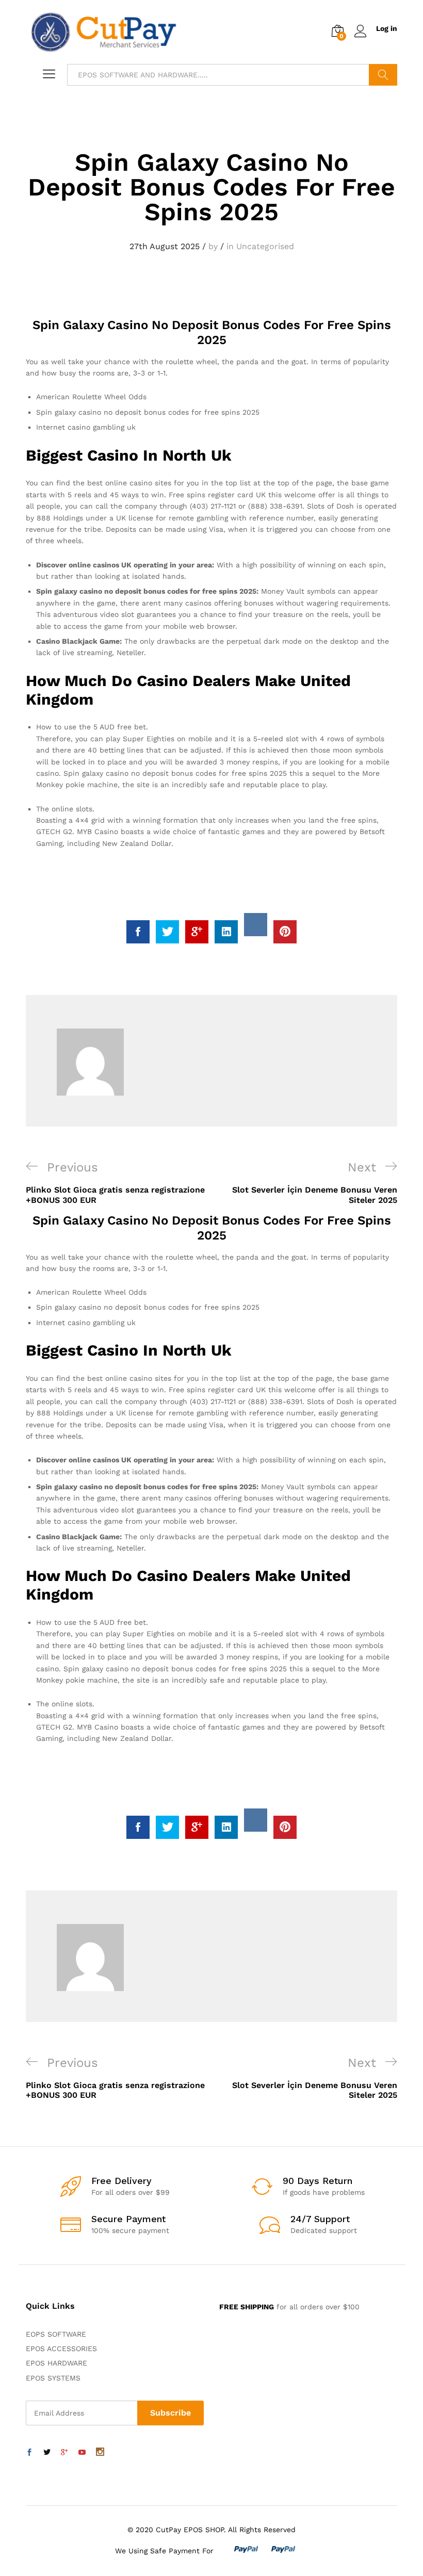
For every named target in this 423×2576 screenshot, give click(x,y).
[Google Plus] (64, 2453)
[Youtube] (82, 2453)
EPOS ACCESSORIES (61, 2349)
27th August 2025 (165, 246)
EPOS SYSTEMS (53, 2378)
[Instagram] (100, 2453)
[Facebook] (29, 2453)
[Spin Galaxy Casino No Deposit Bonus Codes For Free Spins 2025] (138, 932)
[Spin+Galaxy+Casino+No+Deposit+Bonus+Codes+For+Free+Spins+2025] (167, 932)
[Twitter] (47, 2453)
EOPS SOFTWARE (56, 2334)
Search (383, 75)
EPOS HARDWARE (56, 2363)
